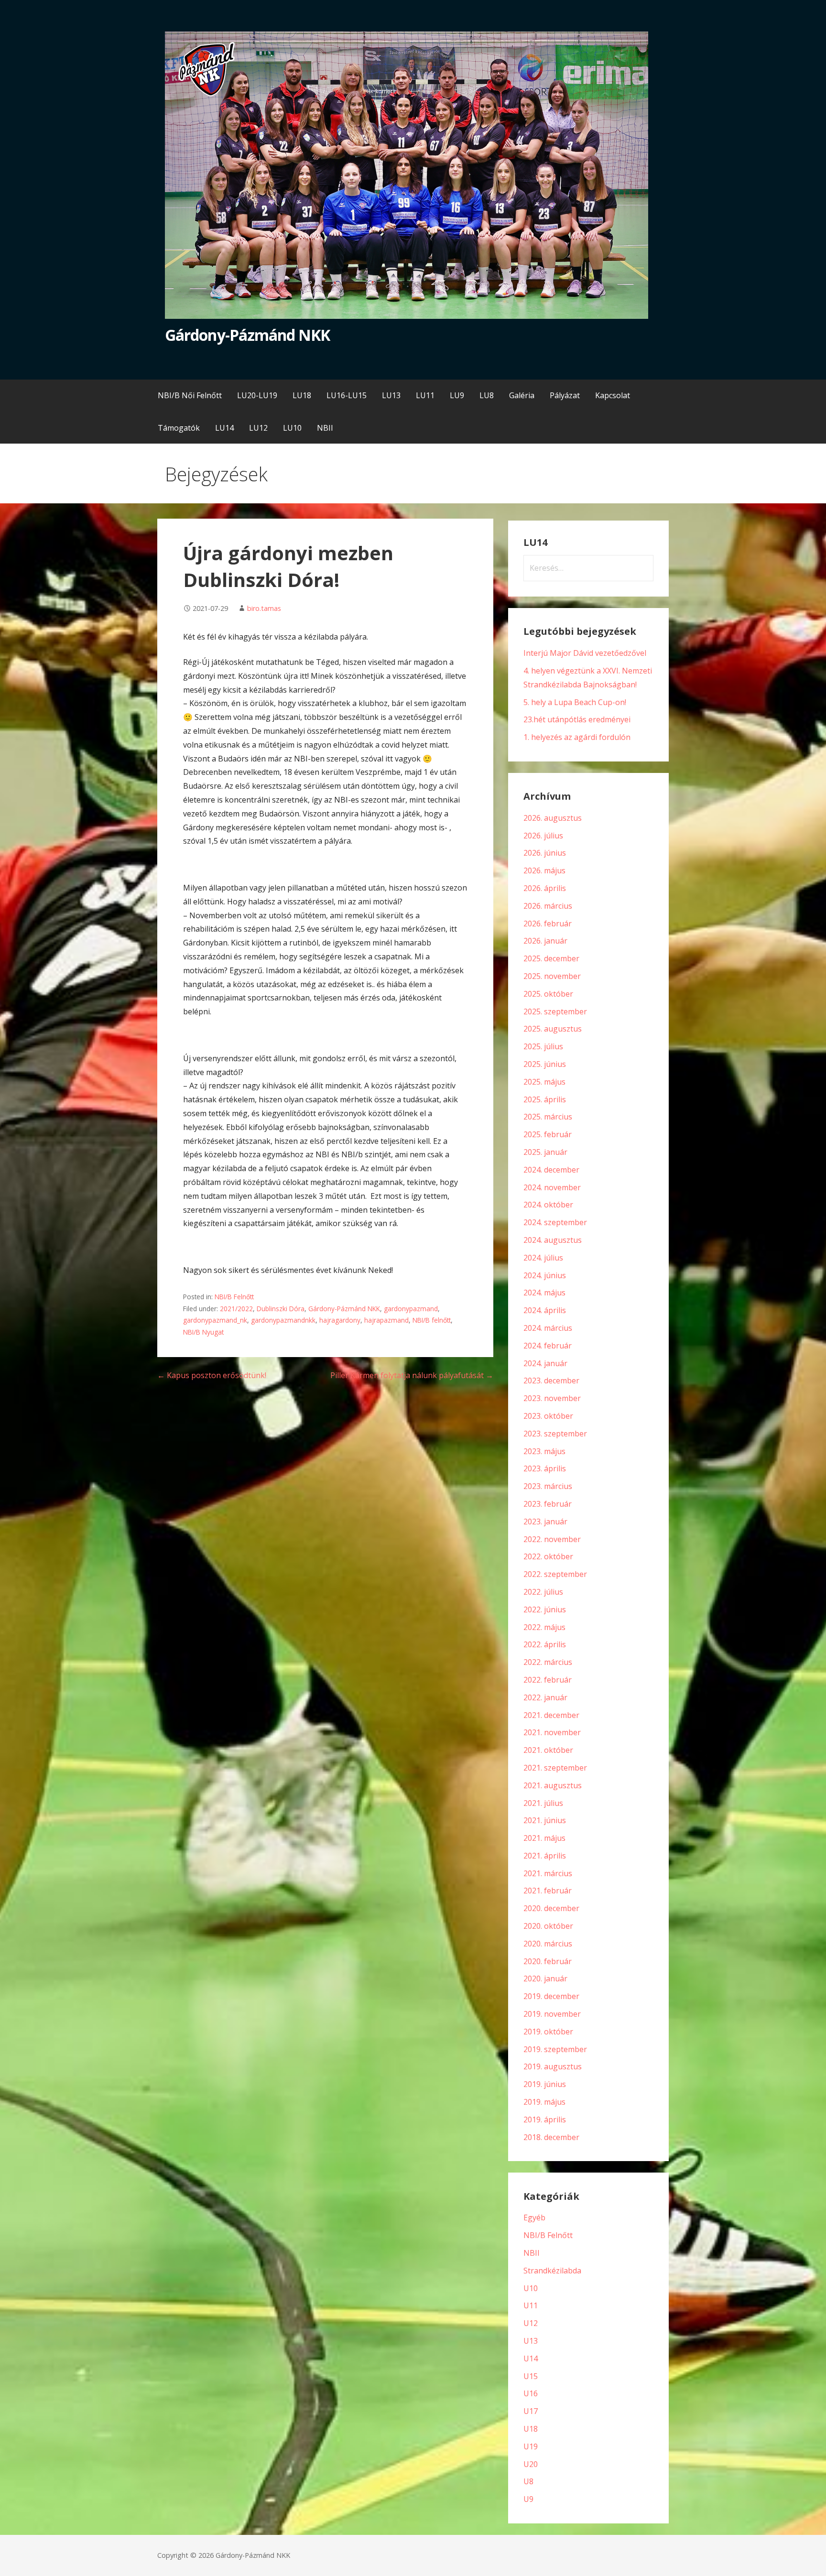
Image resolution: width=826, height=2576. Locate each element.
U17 (531, 2411)
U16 (531, 2393)
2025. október (548, 994)
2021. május (544, 1838)
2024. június (545, 1275)
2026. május (544, 870)
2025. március (548, 1117)
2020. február (548, 1961)
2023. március (548, 1486)
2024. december (551, 1170)
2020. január (545, 1978)
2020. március (548, 1944)
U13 (531, 2341)
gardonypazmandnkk (283, 1320)
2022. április (545, 1644)
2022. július (543, 1592)
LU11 (425, 395)
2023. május (544, 1451)
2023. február (548, 1504)
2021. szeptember (555, 1768)
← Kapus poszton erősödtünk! (212, 1375)
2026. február (548, 924)
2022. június (545, 1609)
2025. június (545, 1064)
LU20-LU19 (257, 395)
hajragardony (340, 1320)
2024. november (552, 1187)
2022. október (548, 1556)
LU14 (224, 428)
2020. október (548, 1926)
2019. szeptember (555, 2049)
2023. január (545, 1522)
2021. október (548, 1750)
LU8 (487, 395)
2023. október (548, 1416)
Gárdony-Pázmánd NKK (247, 335)
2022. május (544, 1627)
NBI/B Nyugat (203, 1332)
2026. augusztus (553, 818)
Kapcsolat (613, 395)
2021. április (545, 1856)
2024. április (545, 1310)
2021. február (548, 1891)
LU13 (391, 395)
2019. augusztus (553, 2066)
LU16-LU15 (347, 395)
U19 (531, 2446)
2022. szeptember (555, 1574)
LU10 (292, 428)
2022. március (548, 1662)
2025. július (543, 1046)
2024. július (543, 1258)
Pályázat (565, 395)
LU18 (302, 395)
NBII (325, 428)
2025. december (551, 958)
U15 (531, 2376)
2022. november (552, 1539)
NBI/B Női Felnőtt (190, 395)
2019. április (545, 2119)
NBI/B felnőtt (432, 1320)
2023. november (552, 1398)
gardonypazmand (411, 1309)
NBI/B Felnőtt (234, 1297)
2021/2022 (236, 1309)
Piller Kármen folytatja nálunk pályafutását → (412, 1375)
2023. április (545, 1468)
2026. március (548, 906)
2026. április (545, 888)
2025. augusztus (553, 1029)
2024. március (548, 1328)
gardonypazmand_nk (215, 1320)
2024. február (548, 1346)
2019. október (548, 2032)
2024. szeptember (555, 1222)
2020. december (551, 1908)
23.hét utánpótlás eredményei (577, 719)
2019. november (552, 2014)
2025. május (544, 1082)
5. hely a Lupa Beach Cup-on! (575, 702)
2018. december (551, 2137)
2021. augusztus (553, 1785)
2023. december (551, 1380)
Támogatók (179, 428)
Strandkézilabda (552, 2271)
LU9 (457, 395)
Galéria (522, 395)
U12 (531, 2323)
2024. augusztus (553, 1240)
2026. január (545, 941)
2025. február (548, 1134)
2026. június (545, 853)
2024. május (544, 1293)
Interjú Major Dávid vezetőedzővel (585, 653)
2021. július (543, 1803)
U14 (531, 2359)
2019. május (544, 2102)
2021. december (551, 1715)
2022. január (545, 1697)
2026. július (543, 836)
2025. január (545, 1152)
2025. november (552, 976)
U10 (531, 2288)
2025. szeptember (555, 1011)
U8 (528, 2481)
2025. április (545, 1099)
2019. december (551, 1996)
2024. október (548, 1205)
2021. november (552, 1732)
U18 (531, 2429)
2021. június (545, 1820)
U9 (528, 2499)
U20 (531, 2464)
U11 (531, 2305)
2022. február (548, 1680)
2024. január (545, 1363)
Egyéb (534, 2217)
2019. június (545, 2084)
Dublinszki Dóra (281, 1309)
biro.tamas (264, 608)
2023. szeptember (555, 1434)
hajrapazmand (386, 1320)
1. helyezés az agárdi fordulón (577, 737)
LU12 (258, 428)
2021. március (548, 1873)
